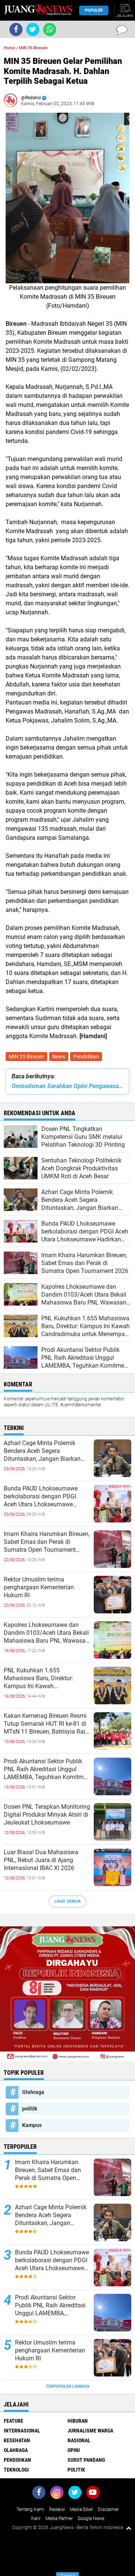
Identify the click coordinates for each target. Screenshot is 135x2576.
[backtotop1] (129, 2528)
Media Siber (81, 2509)
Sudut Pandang (86, 2460)
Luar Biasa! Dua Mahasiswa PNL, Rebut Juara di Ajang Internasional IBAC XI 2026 (41, 1860)
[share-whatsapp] (50, 29)
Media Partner (59, 2519)
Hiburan (78, 2421)
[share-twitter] (33, 29)
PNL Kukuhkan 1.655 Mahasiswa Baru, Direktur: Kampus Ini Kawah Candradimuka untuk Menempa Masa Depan (46, 1678)
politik (30, 2109)
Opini (74, 2450)
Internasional (22, 2431)
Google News (91, 2519)
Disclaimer (108, 2509)
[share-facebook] (16, 29)
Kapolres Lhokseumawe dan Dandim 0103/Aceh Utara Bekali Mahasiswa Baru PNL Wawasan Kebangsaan (46, 1633)
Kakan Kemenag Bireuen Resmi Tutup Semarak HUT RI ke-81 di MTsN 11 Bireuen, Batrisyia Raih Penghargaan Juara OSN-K (46, 1724)
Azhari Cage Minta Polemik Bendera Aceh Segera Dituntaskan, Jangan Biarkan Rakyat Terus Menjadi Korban (43, 1451)
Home (9, 48)
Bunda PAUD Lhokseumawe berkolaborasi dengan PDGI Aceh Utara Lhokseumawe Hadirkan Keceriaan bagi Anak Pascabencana (44, 1497)
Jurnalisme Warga (90, 2431)
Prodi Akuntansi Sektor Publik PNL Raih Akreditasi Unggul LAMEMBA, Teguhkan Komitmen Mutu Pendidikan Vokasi (47, 1769)
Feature (13, 2421)
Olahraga (33, 2092)
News (59, 1057)
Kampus (32, 2125)
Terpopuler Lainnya (67, 2386)
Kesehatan (17, 2440)
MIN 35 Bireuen (26, 1057)
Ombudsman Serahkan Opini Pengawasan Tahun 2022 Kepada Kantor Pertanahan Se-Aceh (67, 1086)
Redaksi (57, 2509)
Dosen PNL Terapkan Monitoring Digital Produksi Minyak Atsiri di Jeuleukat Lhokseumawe (47, 1815)
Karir (36, 2519)
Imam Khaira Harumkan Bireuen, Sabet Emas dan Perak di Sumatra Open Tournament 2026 (47, 1542)
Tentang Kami (30, 2509)
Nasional (79, 2440)
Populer (94, 10)
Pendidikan (86, 1057)
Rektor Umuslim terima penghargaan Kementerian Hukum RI (39, 1587)
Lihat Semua (67, 1901)
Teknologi (16, 2470)
